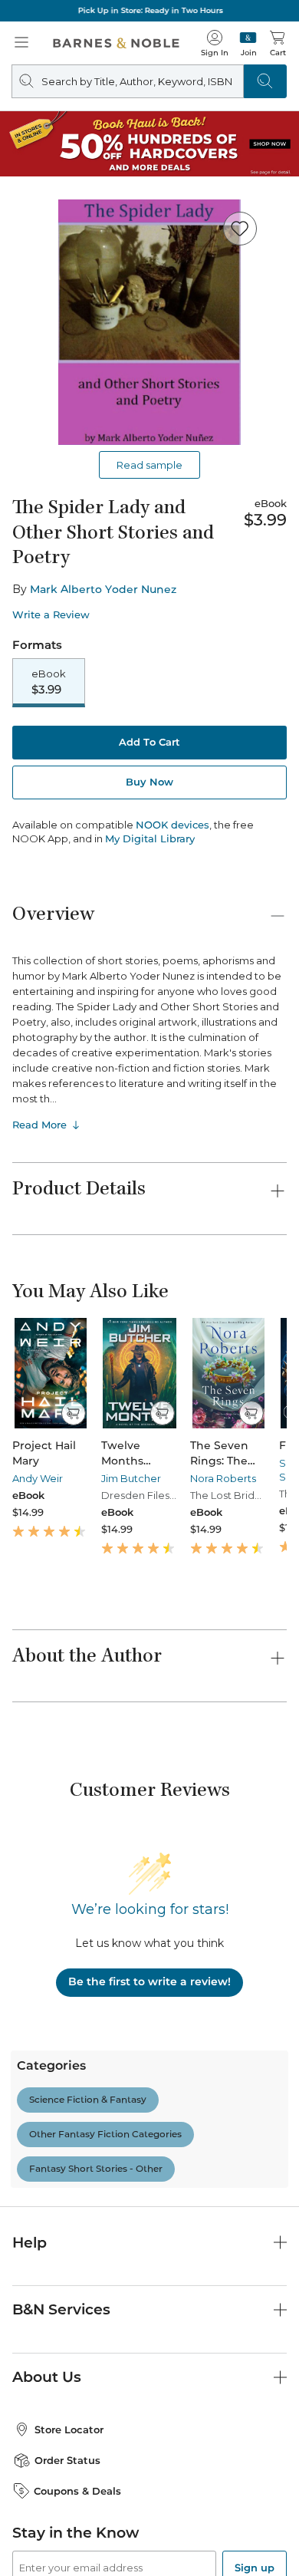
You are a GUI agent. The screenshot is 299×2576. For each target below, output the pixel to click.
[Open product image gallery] (149, 322)
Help (30, 2243)
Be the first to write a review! (149, 1981)
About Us (47, 2377)
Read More (39, 1125)
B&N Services (61, 2309)
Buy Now (149, 782)
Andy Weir (38, 1478)
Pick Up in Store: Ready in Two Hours (150, 10)
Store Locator (69, 2429)
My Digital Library (150, 838)
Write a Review (51, 615)
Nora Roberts (223, 1478)
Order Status (67, 2460)
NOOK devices (172, 825)
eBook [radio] (49, 682)
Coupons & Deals (77, 2491)
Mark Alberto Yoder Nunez (103, 589)
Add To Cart (149, 742)
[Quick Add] (73, 1413)
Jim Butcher (131, 1478)
